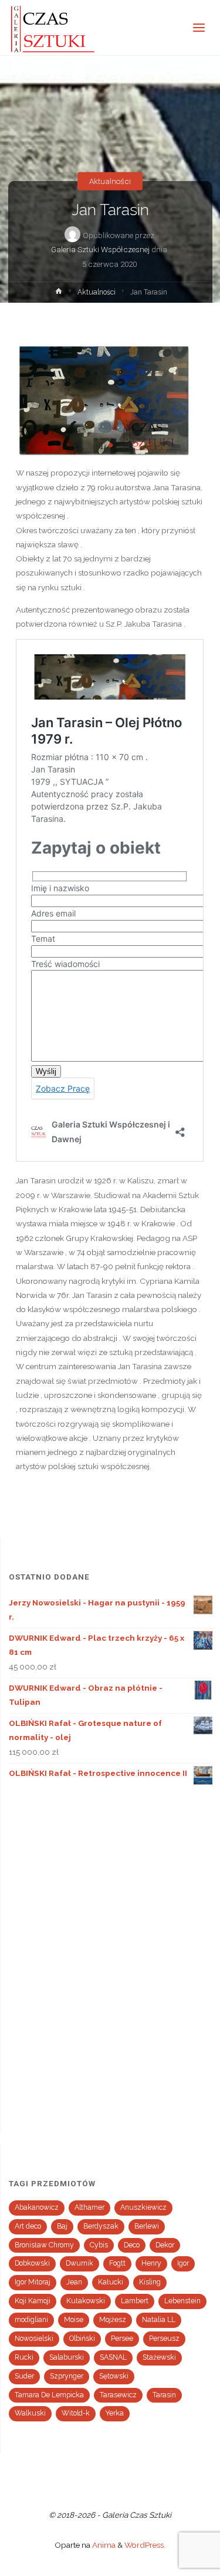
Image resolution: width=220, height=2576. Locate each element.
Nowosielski (34, 2339)
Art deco (28, 2226)
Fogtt (117, 2263)
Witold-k (76, 2413)
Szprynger (67, 2376)
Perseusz (164, 2339)
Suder (24, 2376)
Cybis (99, 2245)
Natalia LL (159, 2320)
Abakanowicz (37, 2207)
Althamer (89, 2207)
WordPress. (145, 2545)
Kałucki (111, 2282)
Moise (74, 2320)
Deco (132, 2245)
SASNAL (113, 2357)
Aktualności (110, 181)
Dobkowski (32, 2263)
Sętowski (114, 2376)
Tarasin (164, 2395)
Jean (74, 2282)
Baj (62, 2226)
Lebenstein (182, 2301)
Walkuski (30, 2413)
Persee (122, 2339)
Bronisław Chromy (44, 2245)
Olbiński (82, 2339)
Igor (183, 2263)
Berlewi (147, 2226)
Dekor (165, 2245)
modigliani (31, 2320)
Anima (103, 2545)
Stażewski (159, 2357)
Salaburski (67, 2357)
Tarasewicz (118, 2395)
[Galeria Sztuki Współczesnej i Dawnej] (56, 28)
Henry (151, 2263)
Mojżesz (113, 2320)
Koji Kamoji (33, 2301)
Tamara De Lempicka (49, 2395)
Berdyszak (101, 2226)
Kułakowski (86, 2301)
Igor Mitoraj (33, 2282)
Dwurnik (79, 2263)
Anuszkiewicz (143, 2207)
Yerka (115, 2413)
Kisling (150, 2282)
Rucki (24, 2357)
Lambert (135, 2301)
